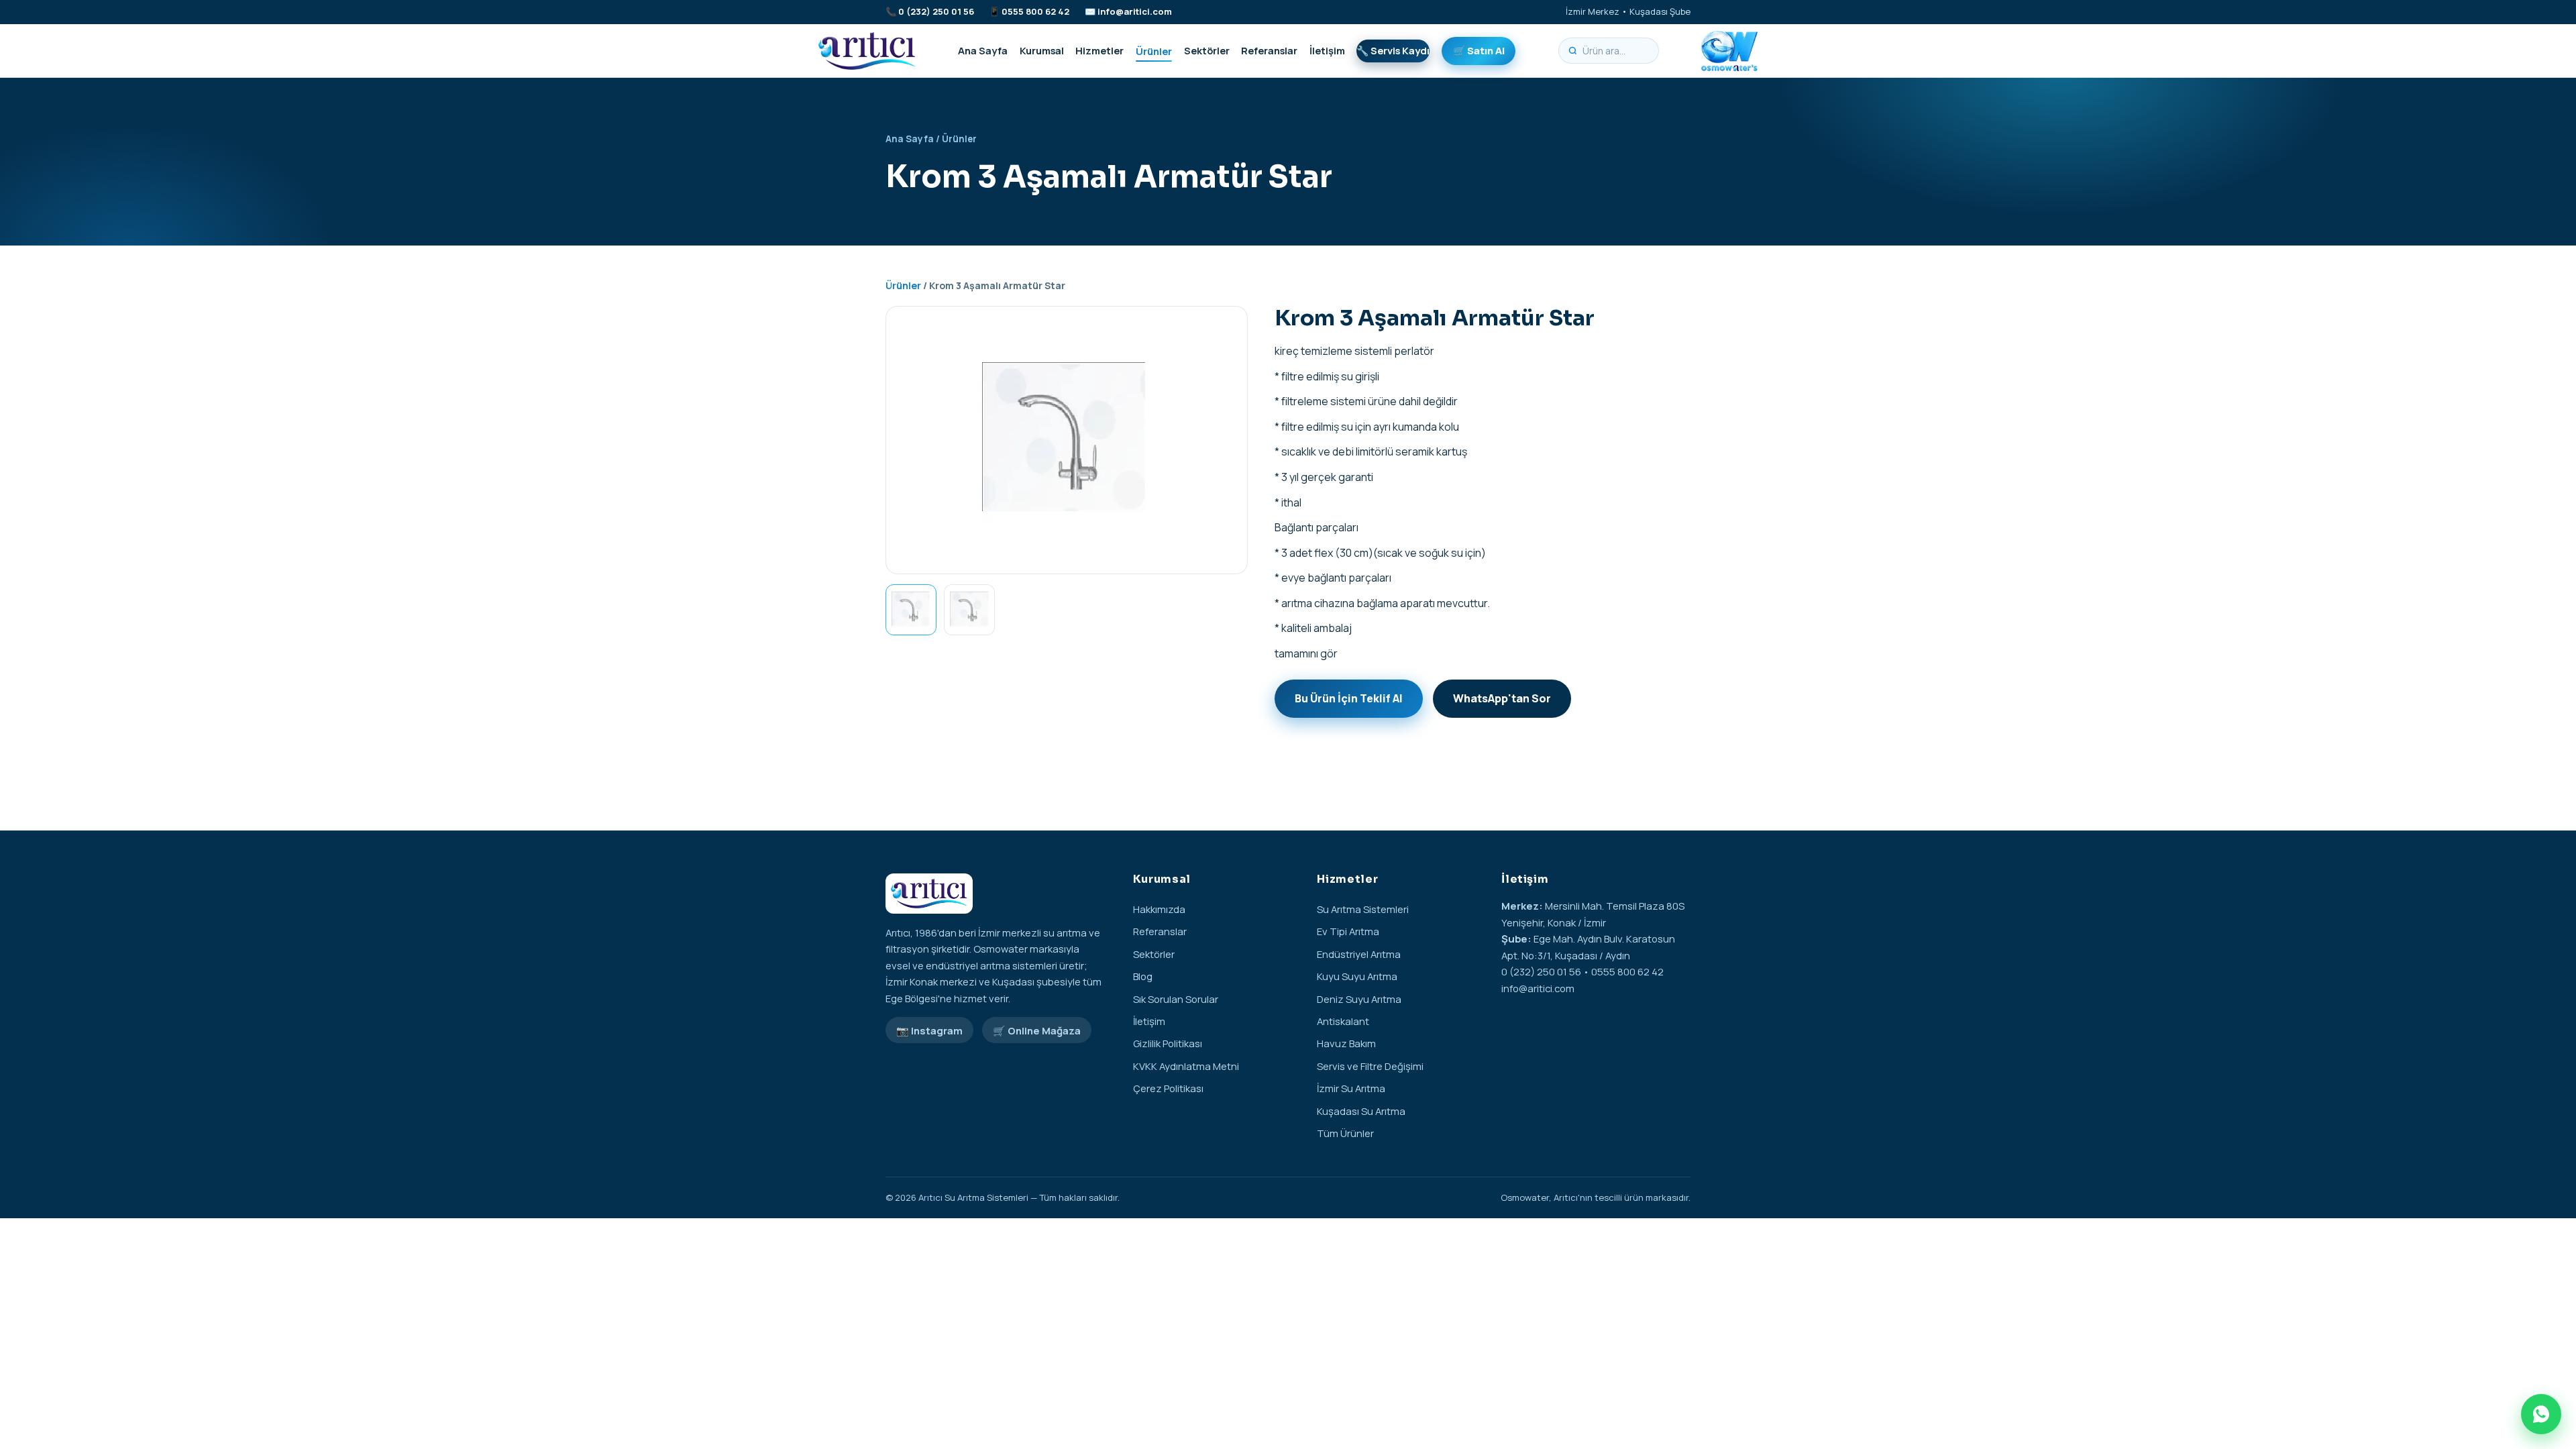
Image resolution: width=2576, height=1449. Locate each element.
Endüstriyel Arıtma (1359, 954)
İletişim (1327, 50)
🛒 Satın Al (1479, 50)
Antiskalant (1343, 1021)
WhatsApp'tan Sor (1502, 698)
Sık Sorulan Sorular (1176, 999)
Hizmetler (1099, 50)
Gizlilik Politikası (1168, 1043)
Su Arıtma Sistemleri (1363, 909)
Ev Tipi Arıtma (1348, 931)
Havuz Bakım (1346, 1043)
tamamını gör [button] (1306, 653)
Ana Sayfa (983, 50)
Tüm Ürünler (1345, 1133)
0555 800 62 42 (1035, 11)
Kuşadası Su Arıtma (1361, 1111)
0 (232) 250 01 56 (936, 11)
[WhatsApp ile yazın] (2541, 1414)
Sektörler (1207, 50)
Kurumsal (1042, 50)
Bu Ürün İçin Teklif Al (1349, 698)
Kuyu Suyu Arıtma (1357, 976)
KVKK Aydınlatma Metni (1186, 1066)
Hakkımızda (1159, 909)
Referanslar (1269, 50)
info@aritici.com (1135, 11)
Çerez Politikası (1168, 1088)
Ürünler (1154, 50)
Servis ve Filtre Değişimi (1370, 1066)
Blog (1143, 976)
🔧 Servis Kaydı (1393, 50)
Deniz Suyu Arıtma (1359, 999)
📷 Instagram (929, 1030)
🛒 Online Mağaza (1037, 1030)
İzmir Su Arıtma (1351, 1088)
